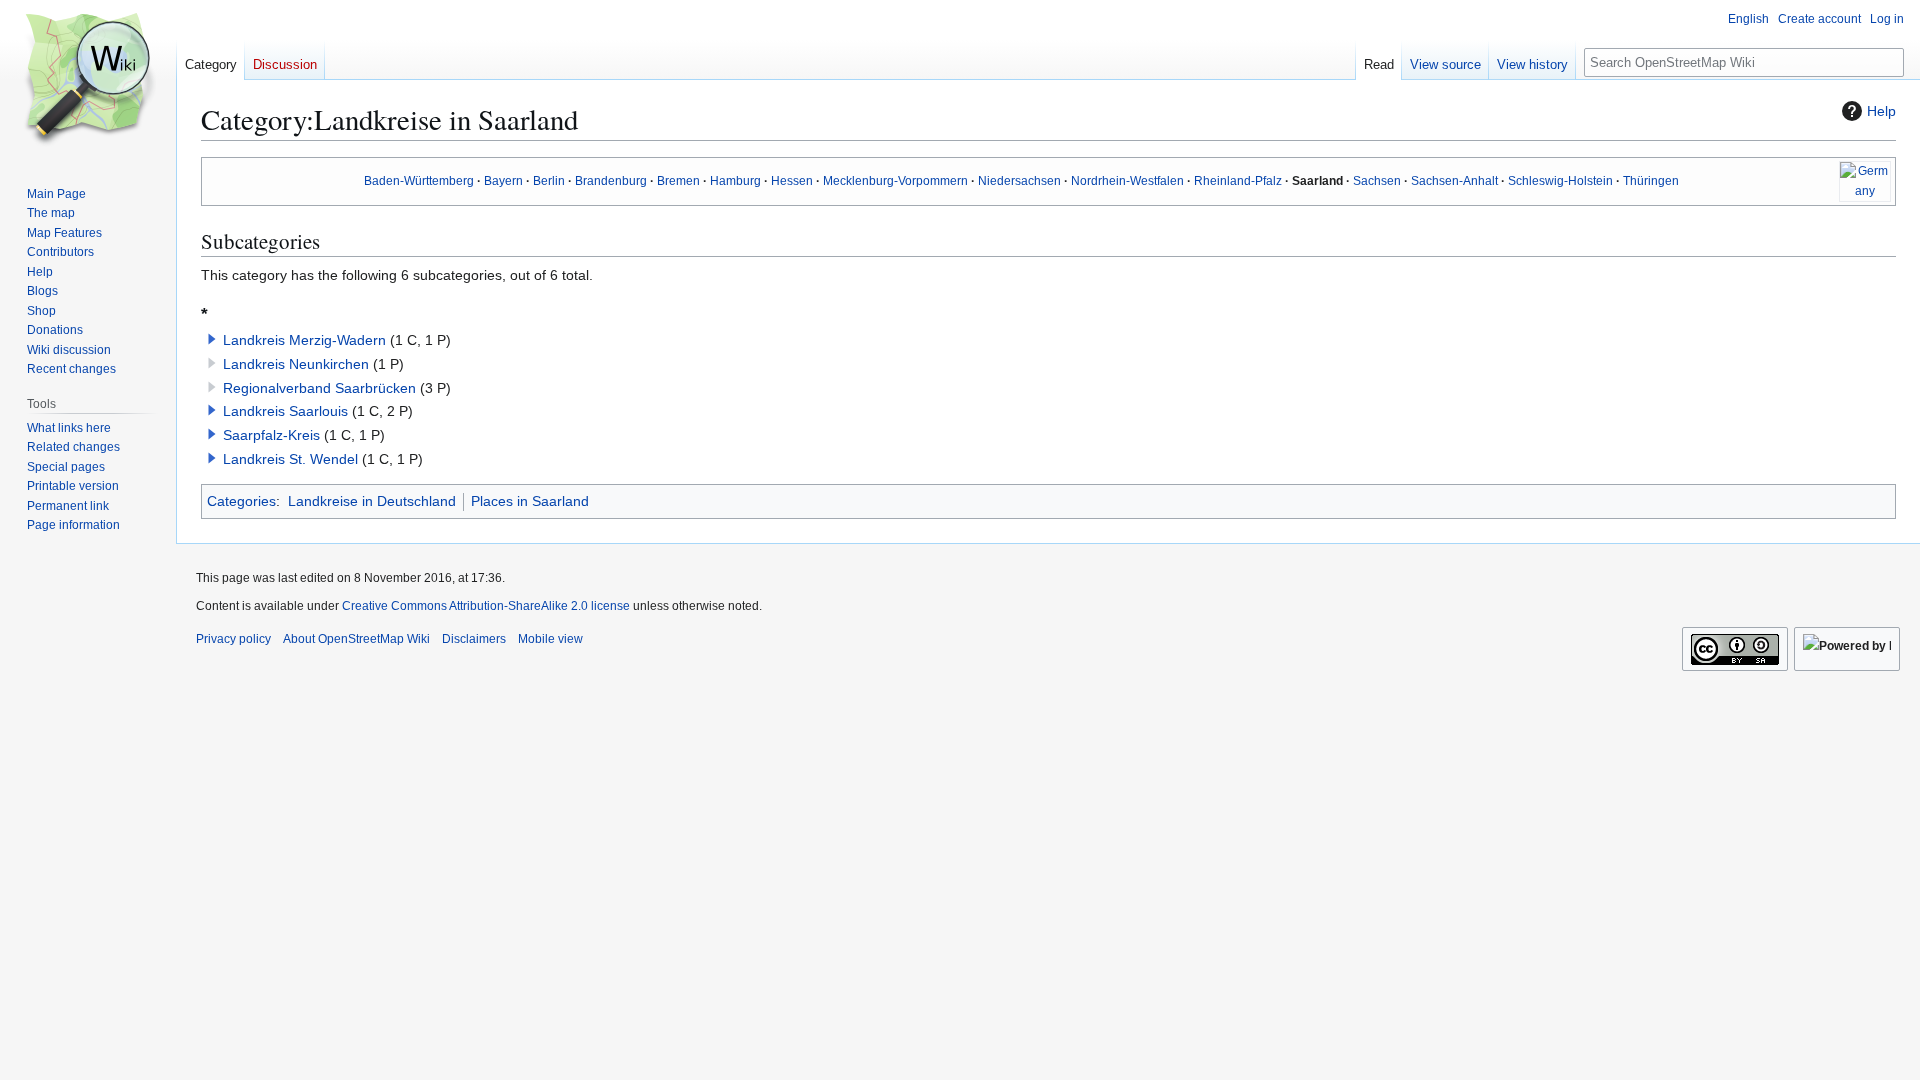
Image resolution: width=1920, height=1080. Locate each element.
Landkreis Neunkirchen (296, 364)
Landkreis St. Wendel (290, 459)
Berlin (549, 181)
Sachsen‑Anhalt (1454, 181)
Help (1881, 111)
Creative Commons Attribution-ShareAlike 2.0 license (486, 606)
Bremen (678, 181)
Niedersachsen (1019, 181)
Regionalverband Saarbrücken (319, 388)
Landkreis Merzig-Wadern (304, 340)
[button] (212, 339)
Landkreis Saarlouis (285, 411)
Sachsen (1377, 181)
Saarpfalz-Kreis (271, 435)
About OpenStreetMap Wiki (356, 639)
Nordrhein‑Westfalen (1127, 181)
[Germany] (1865, 181)
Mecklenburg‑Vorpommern (895, 181)
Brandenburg (611, 181)
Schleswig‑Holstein (1560, 181)
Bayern (503, 181)
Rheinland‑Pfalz (1238, 181)
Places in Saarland (530, 501)
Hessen (792, 181)
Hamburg (735, 181)
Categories (241, 501)
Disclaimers (474, 639)
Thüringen (1651, 181)
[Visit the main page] (88, 80)
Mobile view (550, 639)
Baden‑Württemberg (419, 181)
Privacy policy (233, 639)
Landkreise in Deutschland (372, 501)
